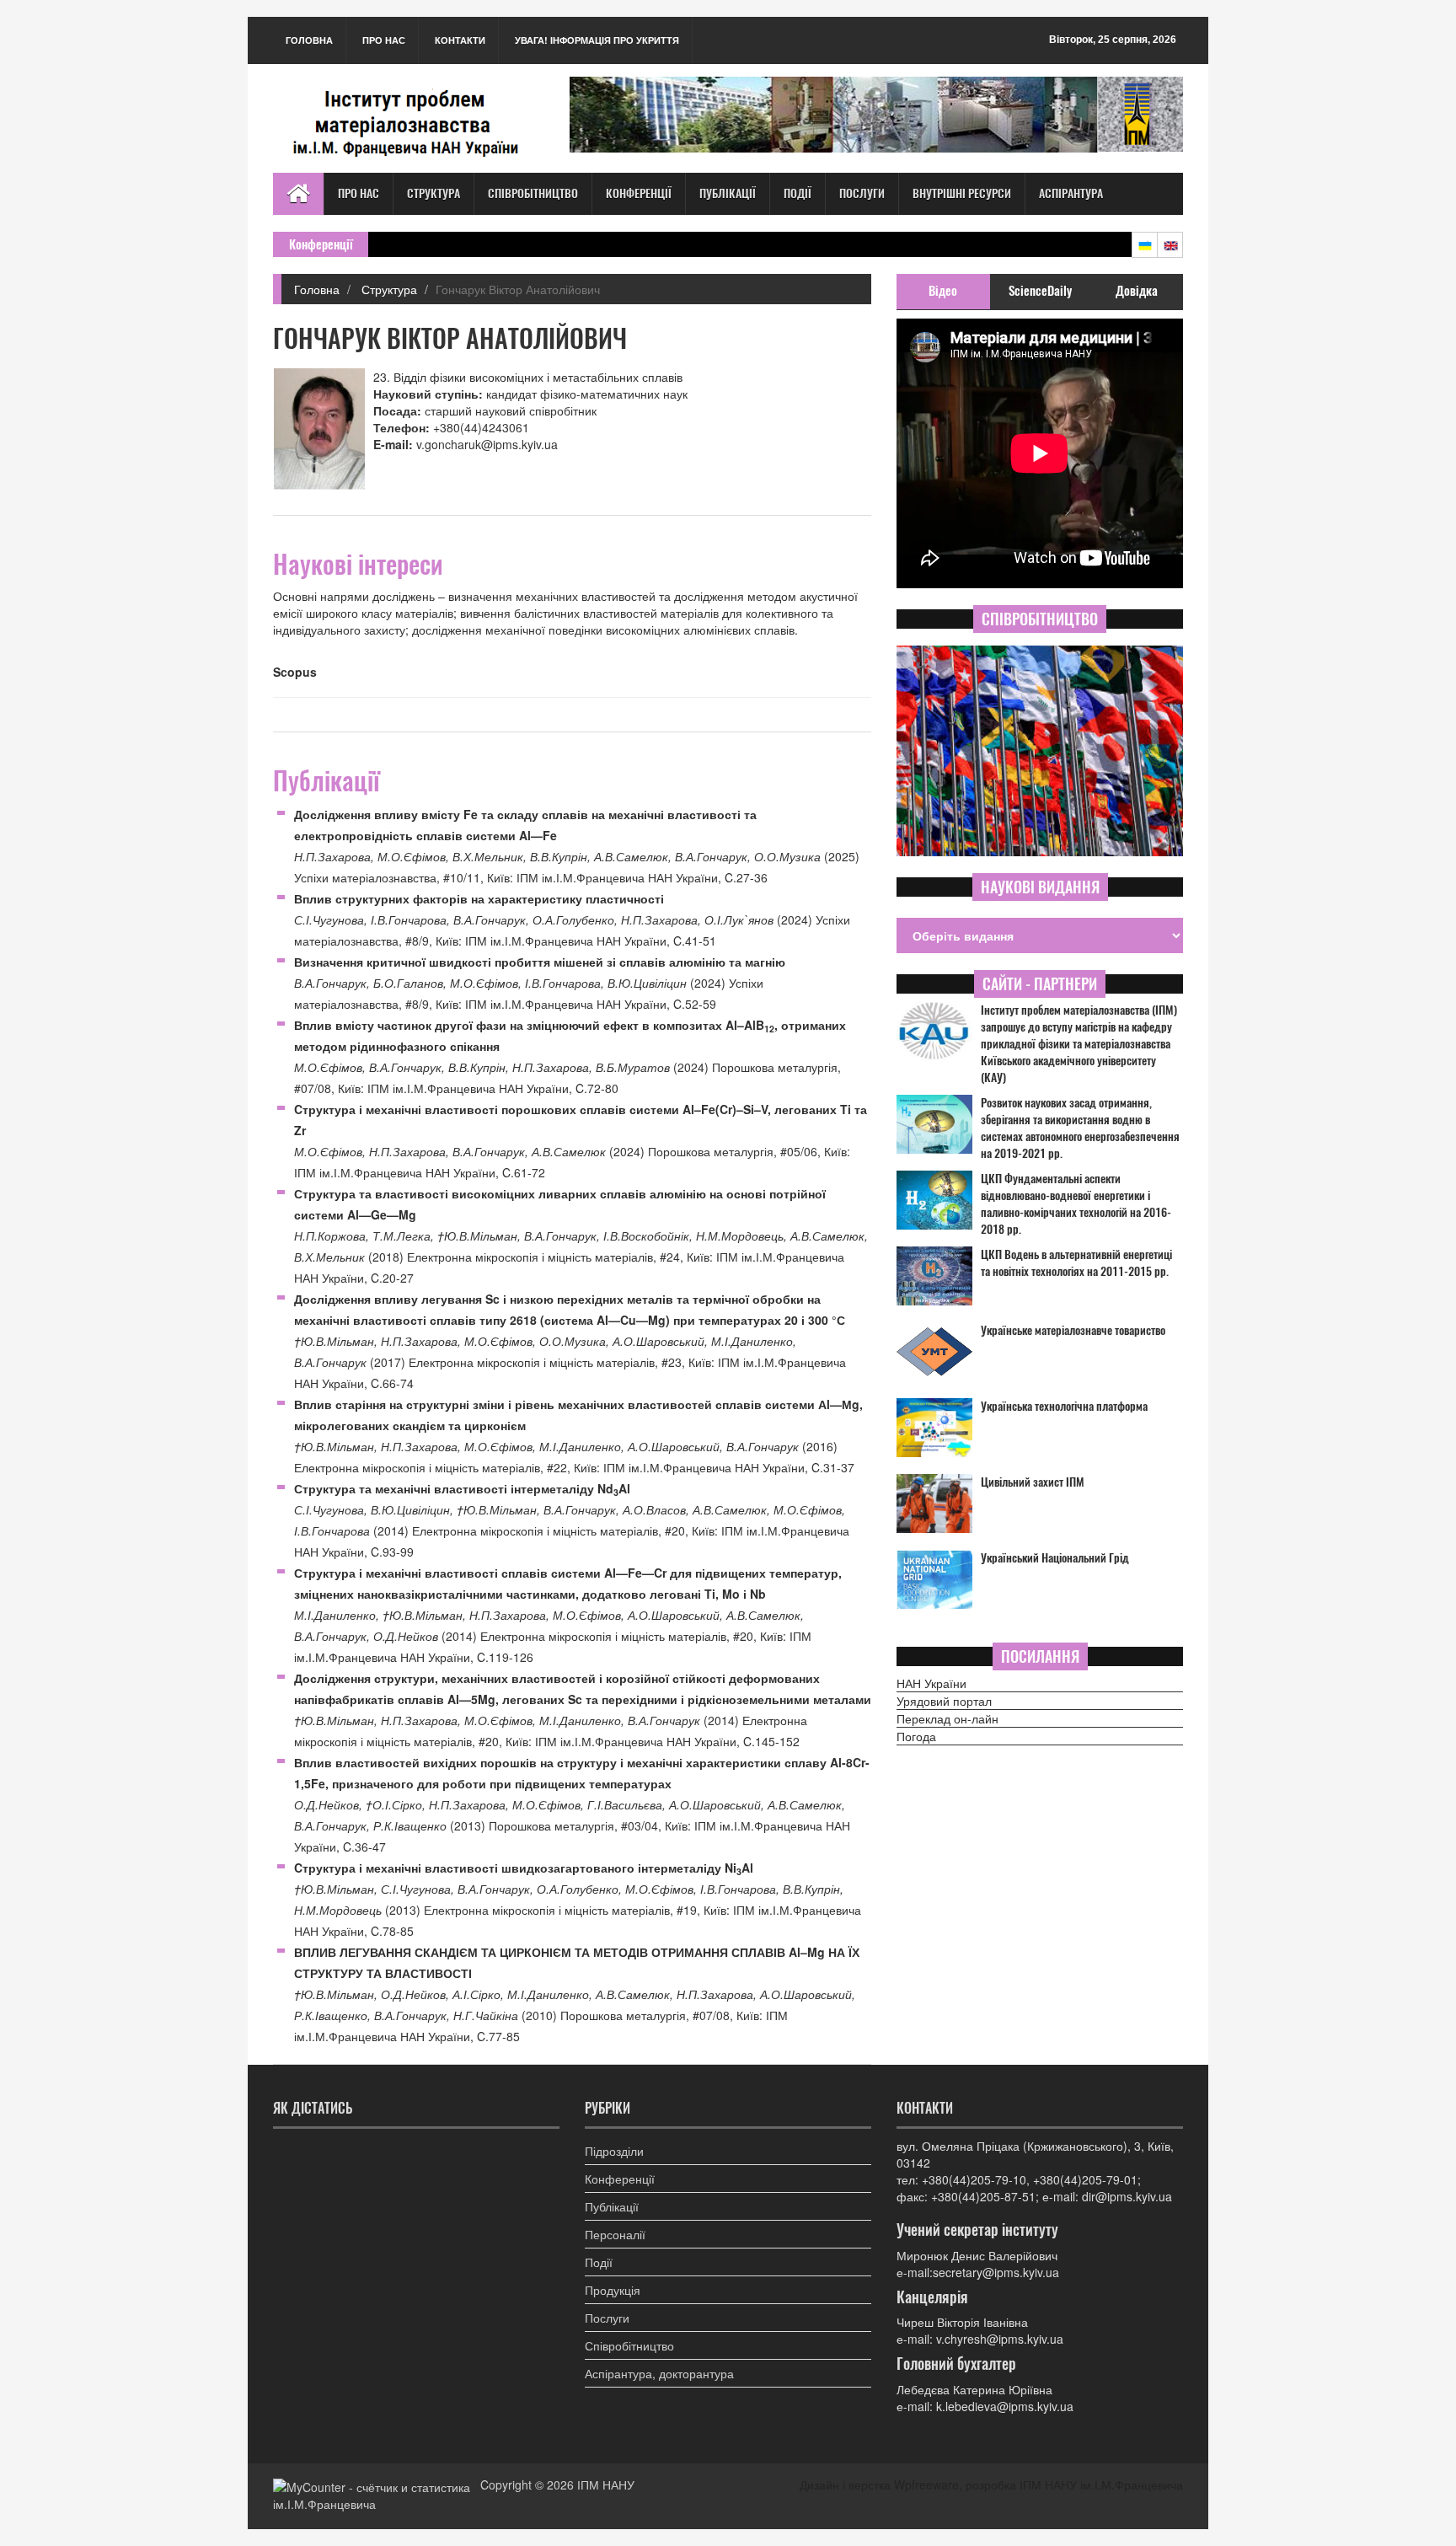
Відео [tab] (943, 291)
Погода (916, 1736)
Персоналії (615, 2234)
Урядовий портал (944, 1701)
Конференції (639, 193)
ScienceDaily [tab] (1040, 291)
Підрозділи (614, 2151)
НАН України (931, 1683)
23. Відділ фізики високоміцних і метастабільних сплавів (528, 377)
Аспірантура (1071, 193)
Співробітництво (533, 193)
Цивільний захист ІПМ (1033, 1482)
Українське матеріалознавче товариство (1073, 1330)
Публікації (728, 193)
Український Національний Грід (1055, 1558)
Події (798, 193)
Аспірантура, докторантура (659, 2373)
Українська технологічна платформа (1064, 1406)
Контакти (460, 40)
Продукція (613, 2290)
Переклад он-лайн (947, 1718)
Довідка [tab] (1137, 291)
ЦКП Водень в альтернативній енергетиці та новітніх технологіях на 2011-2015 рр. (1076, 1263)
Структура (434, 193)
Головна (309, 40)
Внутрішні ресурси (962, 193)
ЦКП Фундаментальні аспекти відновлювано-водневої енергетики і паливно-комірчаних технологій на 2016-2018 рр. (1076, 1204)
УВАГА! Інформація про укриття (597, 40)
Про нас (384, 40)
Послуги (862, 193)
